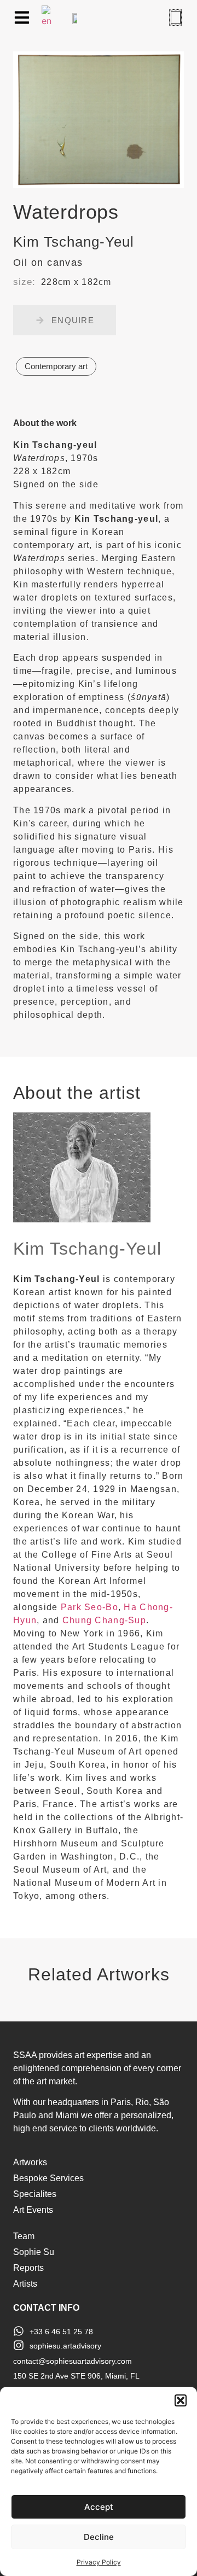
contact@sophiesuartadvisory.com (73, 2361)
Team (24, 2236)
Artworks (30, 2162)
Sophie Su (34, 2252)
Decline (99, 2537)
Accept (99, 2507)
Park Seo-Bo (89, 1607)
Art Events (33, 2210)
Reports (28, 2268)
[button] (181, 2400)
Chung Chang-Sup (104, 1620)
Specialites (35, 2194)
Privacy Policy (99, 2562)
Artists (25, 2284)
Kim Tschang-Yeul (87, 1249)
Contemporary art (56, 366)
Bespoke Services (48, 2178)
